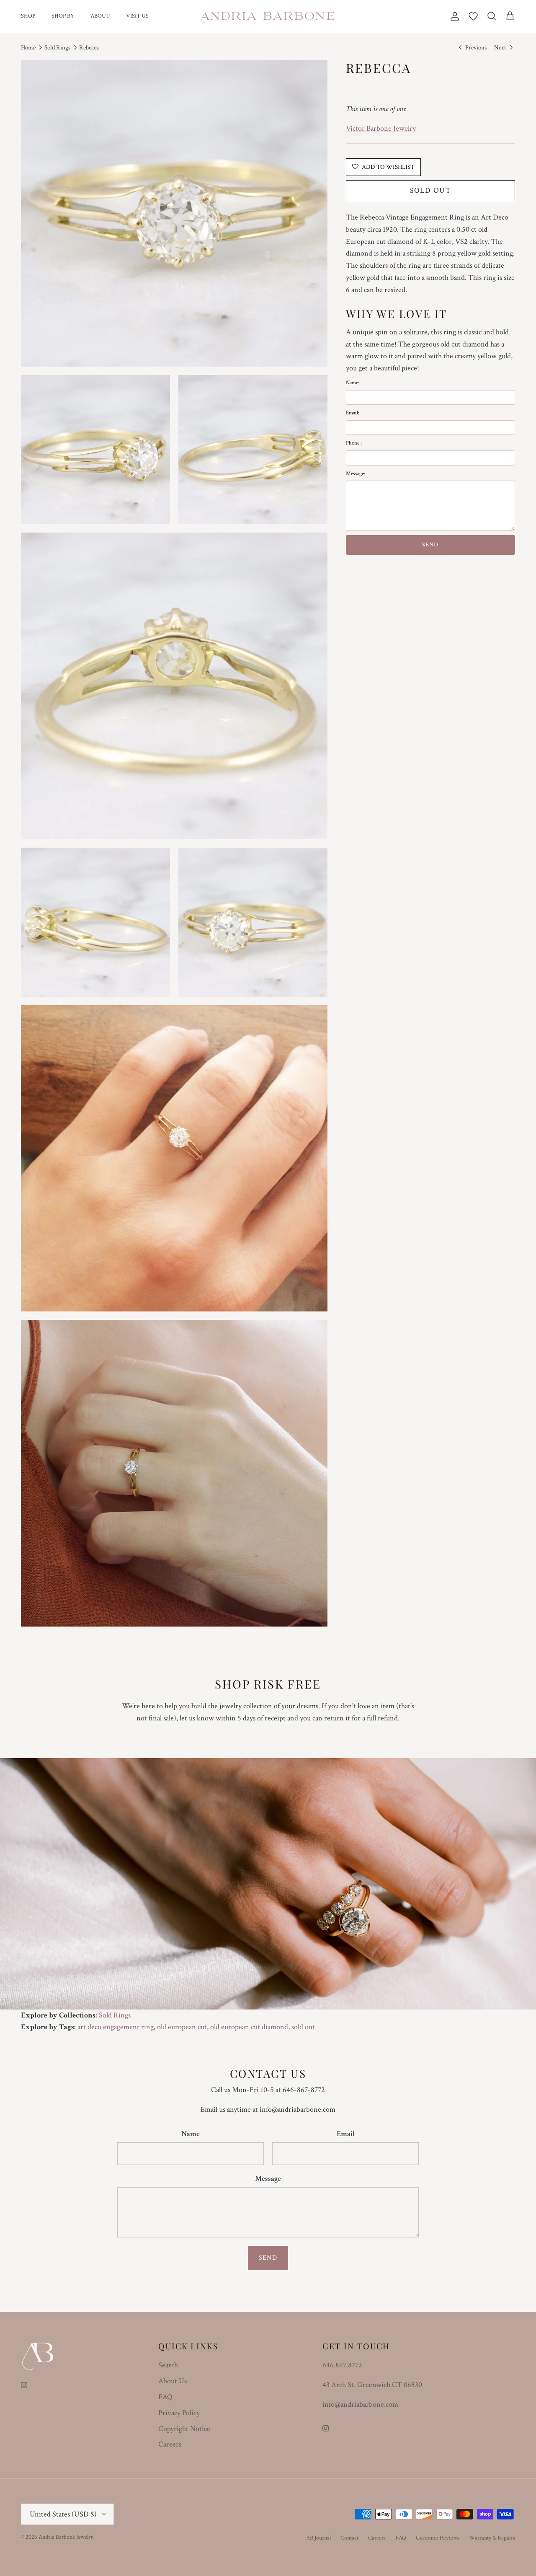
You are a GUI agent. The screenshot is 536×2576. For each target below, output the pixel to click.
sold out (303, 2027)
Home (28, 48)
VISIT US (137, 16)
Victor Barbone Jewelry (381, 128)
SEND (430, 545)
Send (268, 2258)
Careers (170, 2444)
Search (168, 2365)
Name (191, 2134)
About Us (173, 2381)
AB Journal (318, 2538)
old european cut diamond (249, 2027)
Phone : (354, 443)
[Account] (453, 16)
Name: (353, 383)
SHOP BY (63, 16)
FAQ (165, 2397)
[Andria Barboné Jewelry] (268, 16)
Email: (353, 413)
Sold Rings (57, 48)
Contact (349, 2538)
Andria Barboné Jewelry (66, 2537)
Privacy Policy (179, 2413)
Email (346, 2134)
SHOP (28, 16)
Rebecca (89, 48)
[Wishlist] (473, 16)
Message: (356, 473)
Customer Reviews (438, 2538)
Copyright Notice (184, 2429)
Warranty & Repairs (492, 2538)
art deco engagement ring (116, 2027)
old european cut (182, 2027)
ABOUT (100, 16)
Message (268, 2179)
